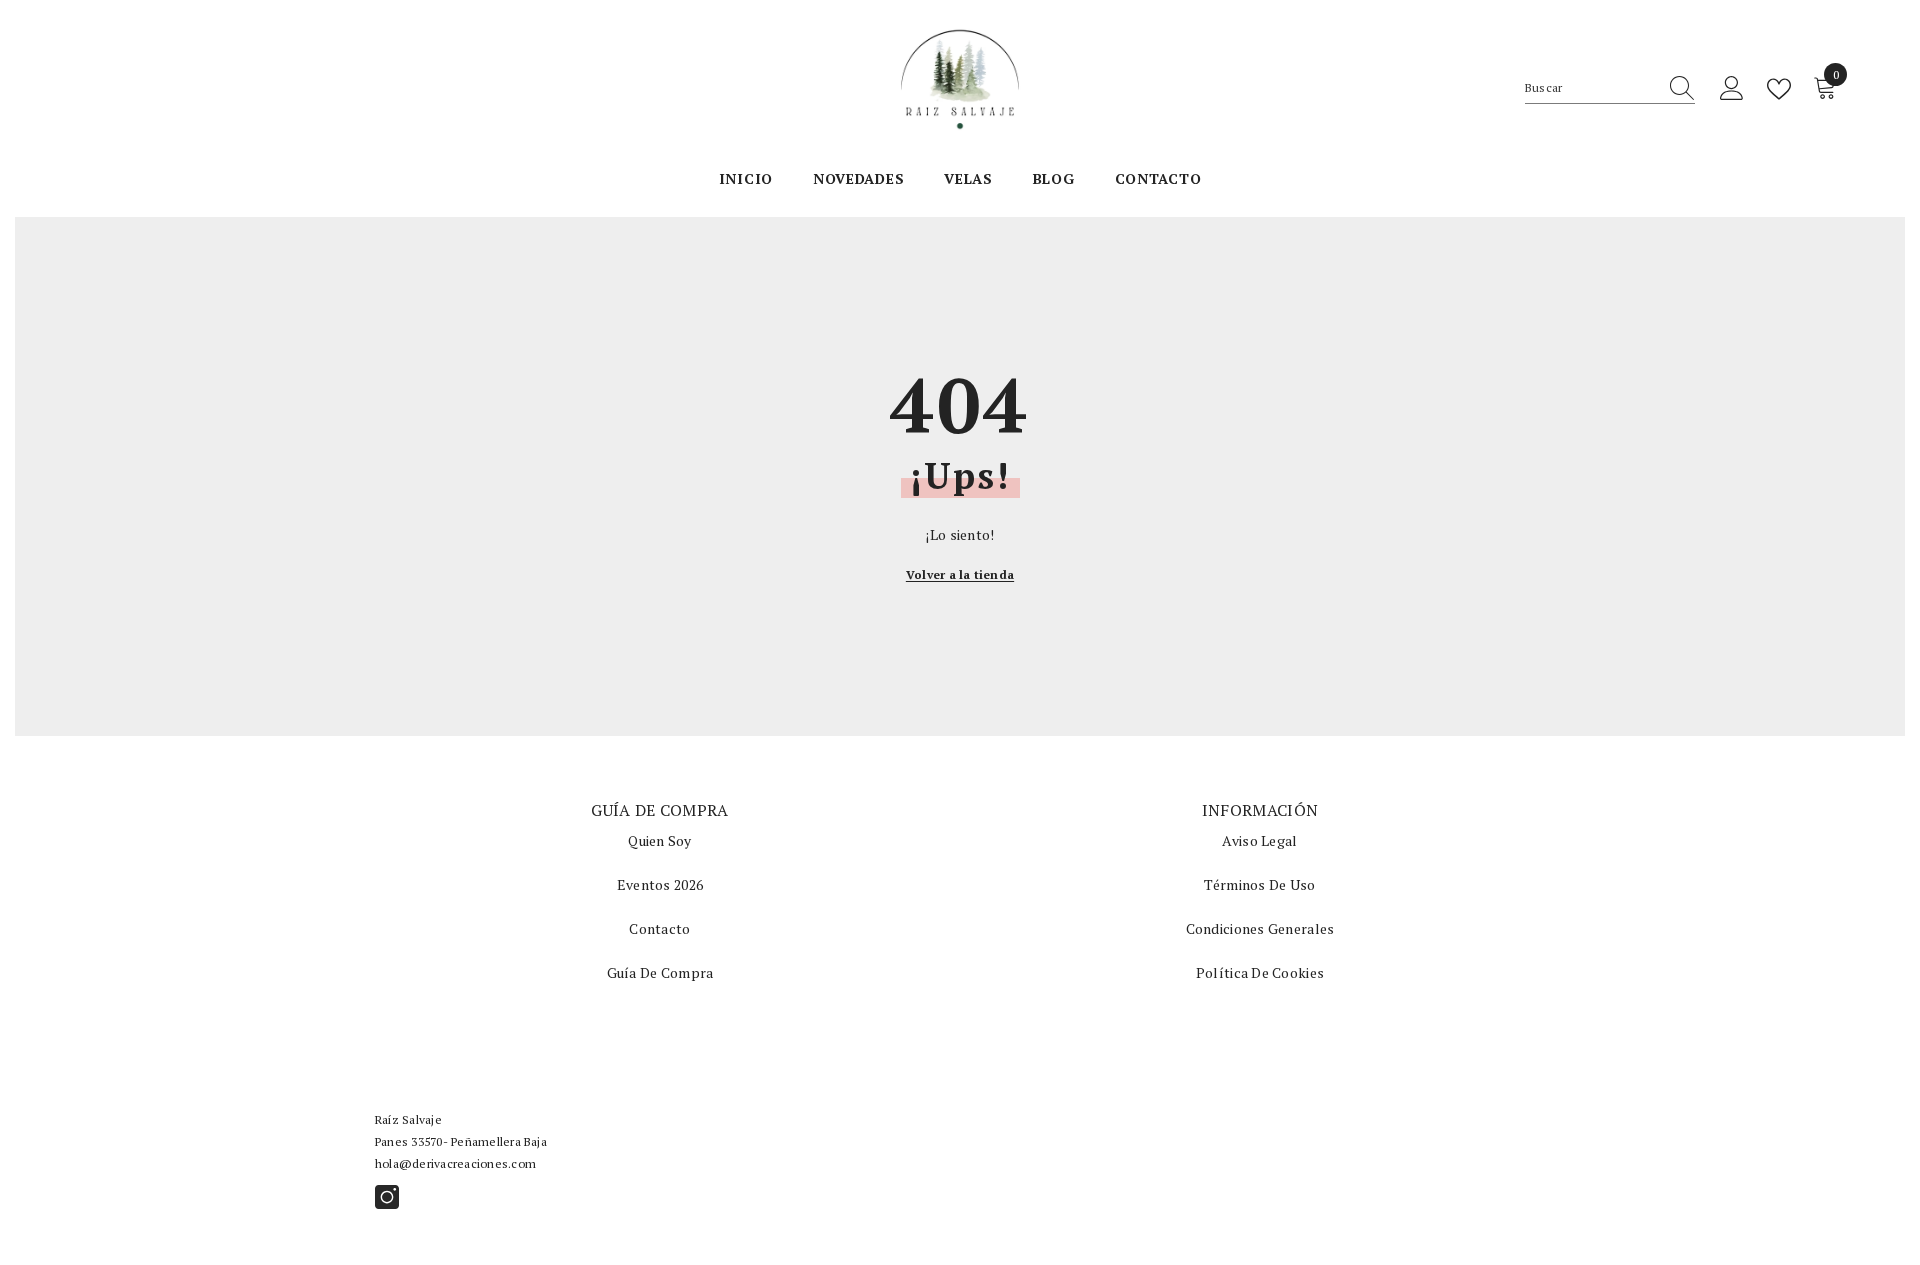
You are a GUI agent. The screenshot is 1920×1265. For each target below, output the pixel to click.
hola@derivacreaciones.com (455, 1163)
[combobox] (1591, 88)
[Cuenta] (1732, 89)
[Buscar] (1610, 88)
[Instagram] (387, 1197)
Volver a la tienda (960, 574)
